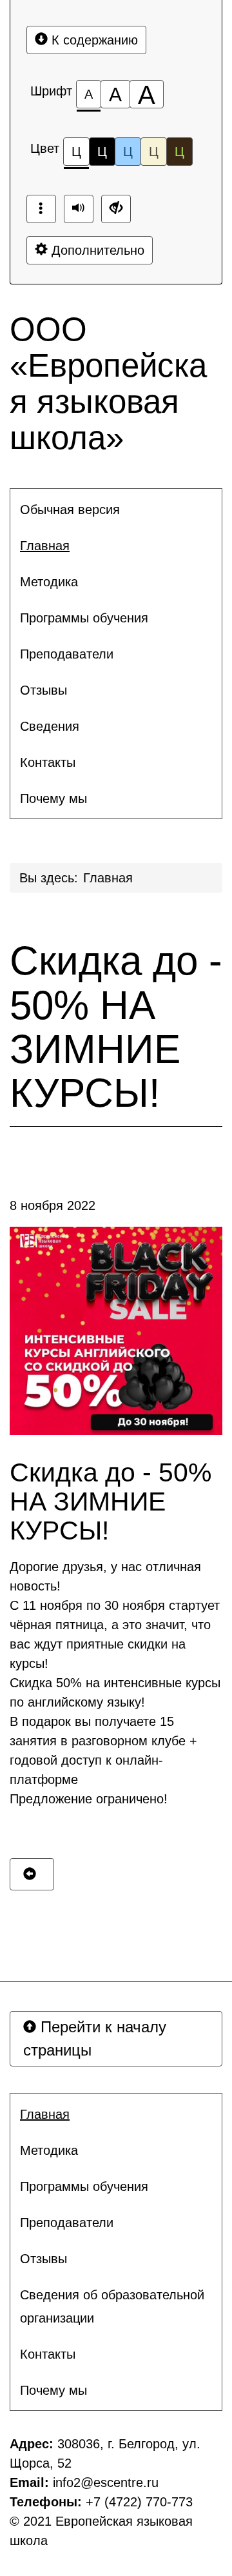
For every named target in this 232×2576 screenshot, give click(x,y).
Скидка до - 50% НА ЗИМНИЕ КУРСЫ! (116, 1027)
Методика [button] (49, 582)
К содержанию (93, 40)
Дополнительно (96, 250)
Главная (108, 878)
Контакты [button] (48, 762)
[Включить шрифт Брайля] (41, 209)
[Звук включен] (79, 209)
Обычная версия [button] (70, 510)
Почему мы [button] (53, 798)
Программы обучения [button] (84, 618)
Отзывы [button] (43, 690)
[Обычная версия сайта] (116, 209)
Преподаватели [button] (67, 654)
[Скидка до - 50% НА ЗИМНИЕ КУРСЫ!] (116, 1331)
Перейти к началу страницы (95, 2038)
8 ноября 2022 (53, 1205)
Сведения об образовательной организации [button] (112, 2306)
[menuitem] (116, 510)
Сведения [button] (50, 726)
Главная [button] (45, 546)
